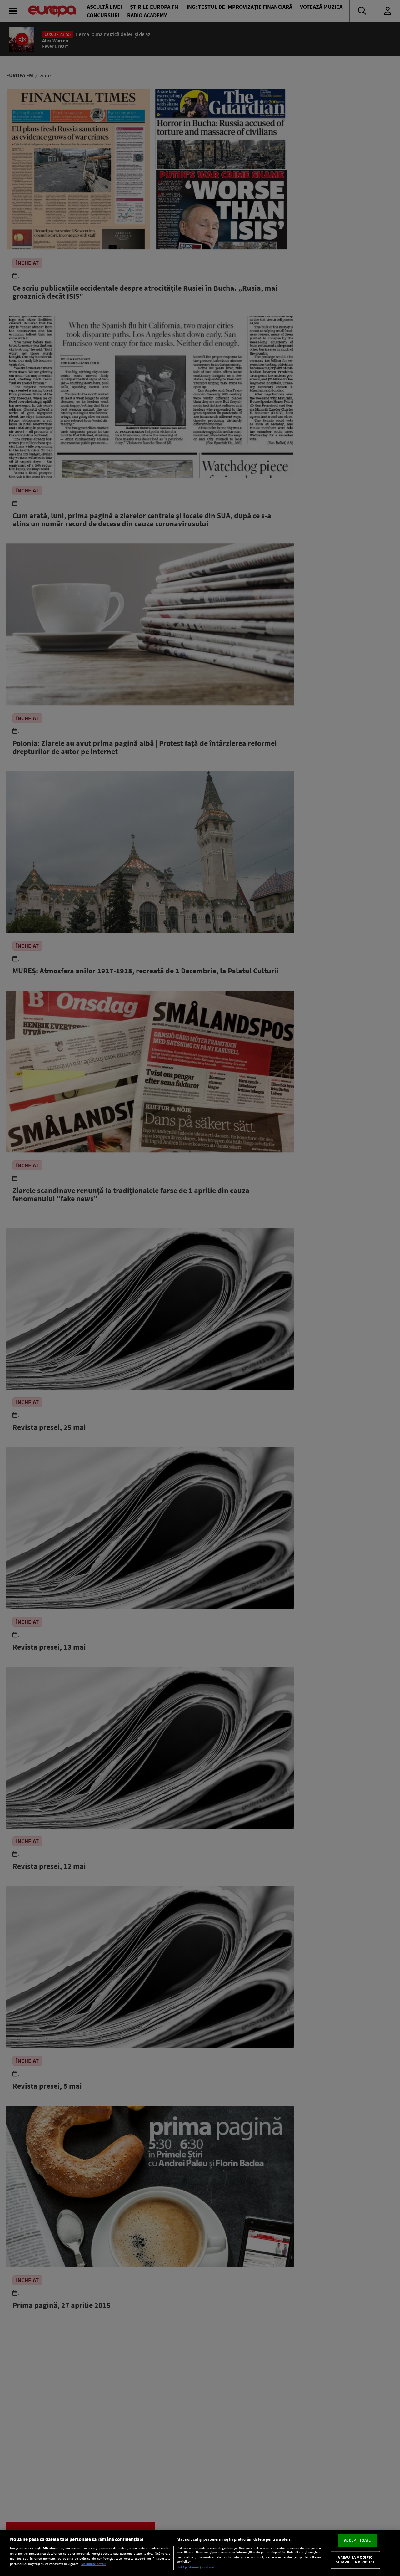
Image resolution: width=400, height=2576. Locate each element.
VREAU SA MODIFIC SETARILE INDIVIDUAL (355, 2560)
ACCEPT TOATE (357, 2540)
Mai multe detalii (94, 2564)
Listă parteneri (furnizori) (196, 2567)
